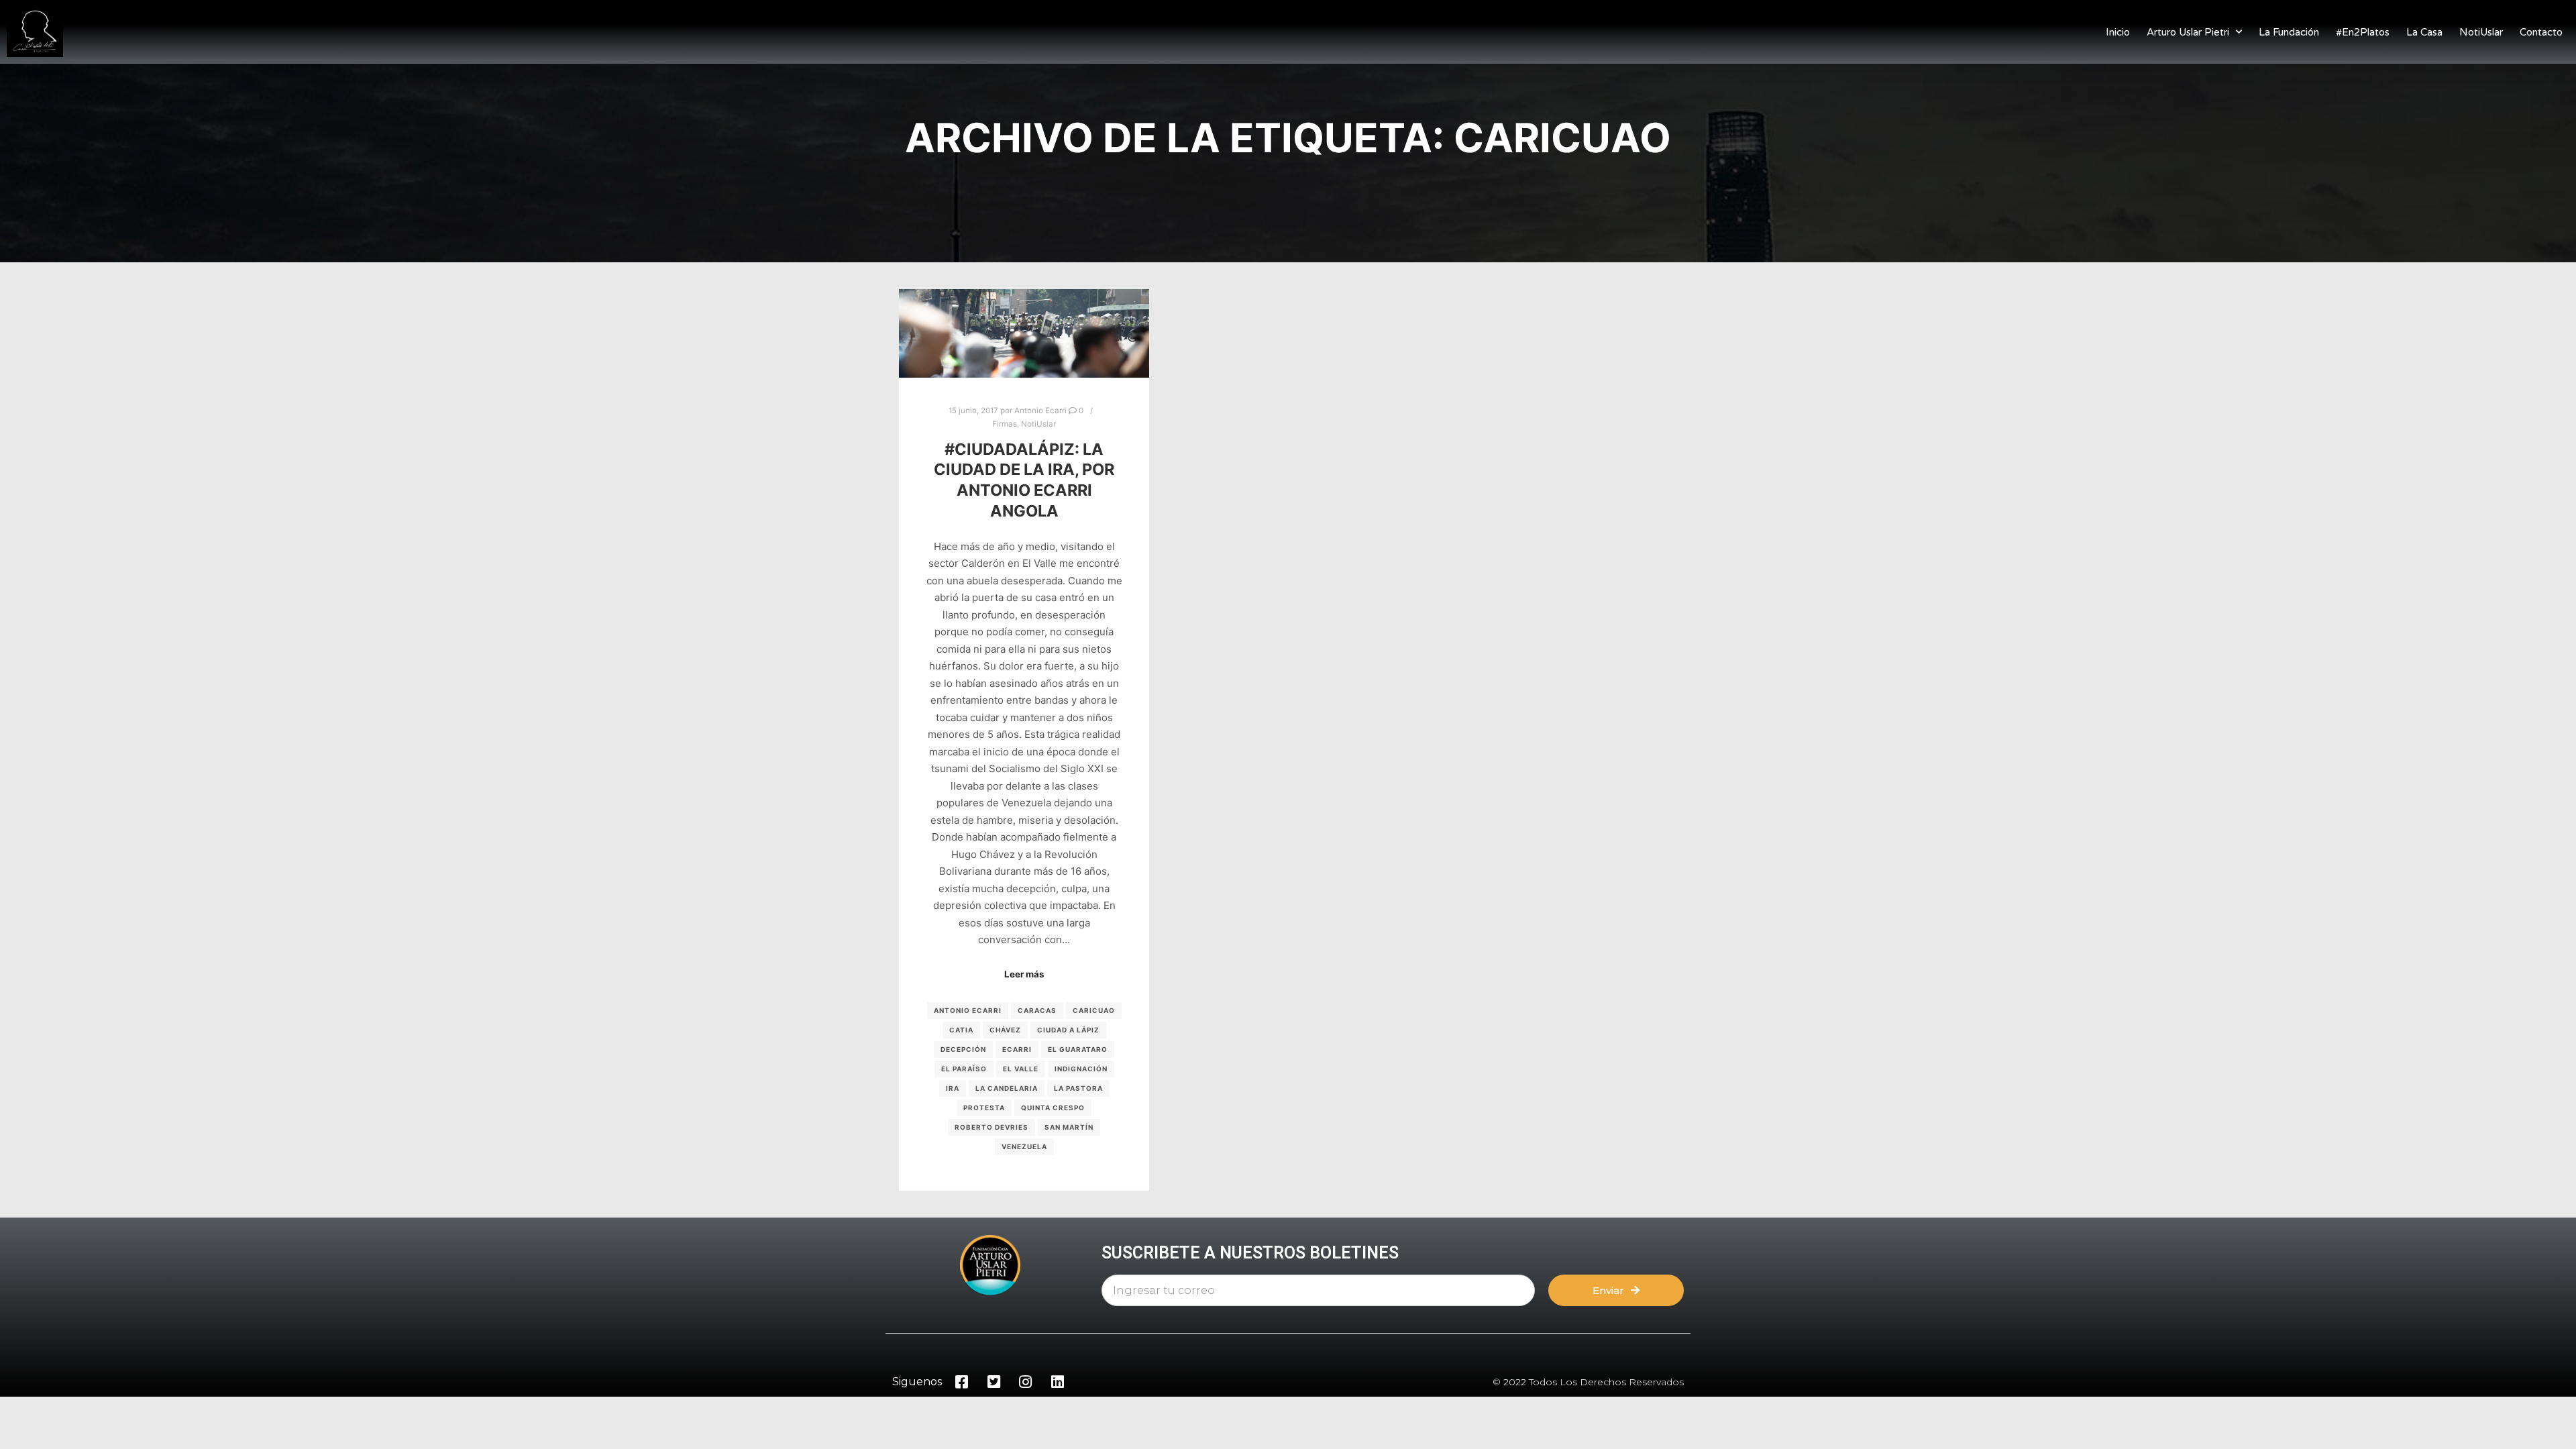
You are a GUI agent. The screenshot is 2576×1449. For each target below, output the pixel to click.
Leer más (1024, 974)
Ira (953, 1088)
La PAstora (1078, 1088)
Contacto (2541, 32)
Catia (961, 1030)
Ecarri (1017, 1049)
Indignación (1081, 1069)
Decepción (963, 1049)
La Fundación (2289, 32)
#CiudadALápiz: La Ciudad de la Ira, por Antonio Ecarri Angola (1024, 480)
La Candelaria (1007, 1088)
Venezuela (1024, 1146)
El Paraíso (964, 1069)
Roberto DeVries (991, 1127)
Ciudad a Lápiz (1068, 1030)
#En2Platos (2363, 32)
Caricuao (1094, 1010)
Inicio (2118, 32)
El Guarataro (1078, 1049)
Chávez (1005, 1030)
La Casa (2424, 32)
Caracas (1037, 1010)
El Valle (1021, 1069)
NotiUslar (2481, 32)
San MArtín (1069, 1127)
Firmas (1005, 424)
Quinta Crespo (1053, 1108)
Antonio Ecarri (968, 1010)
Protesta (984, 1108)
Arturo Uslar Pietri (2188, 32)
